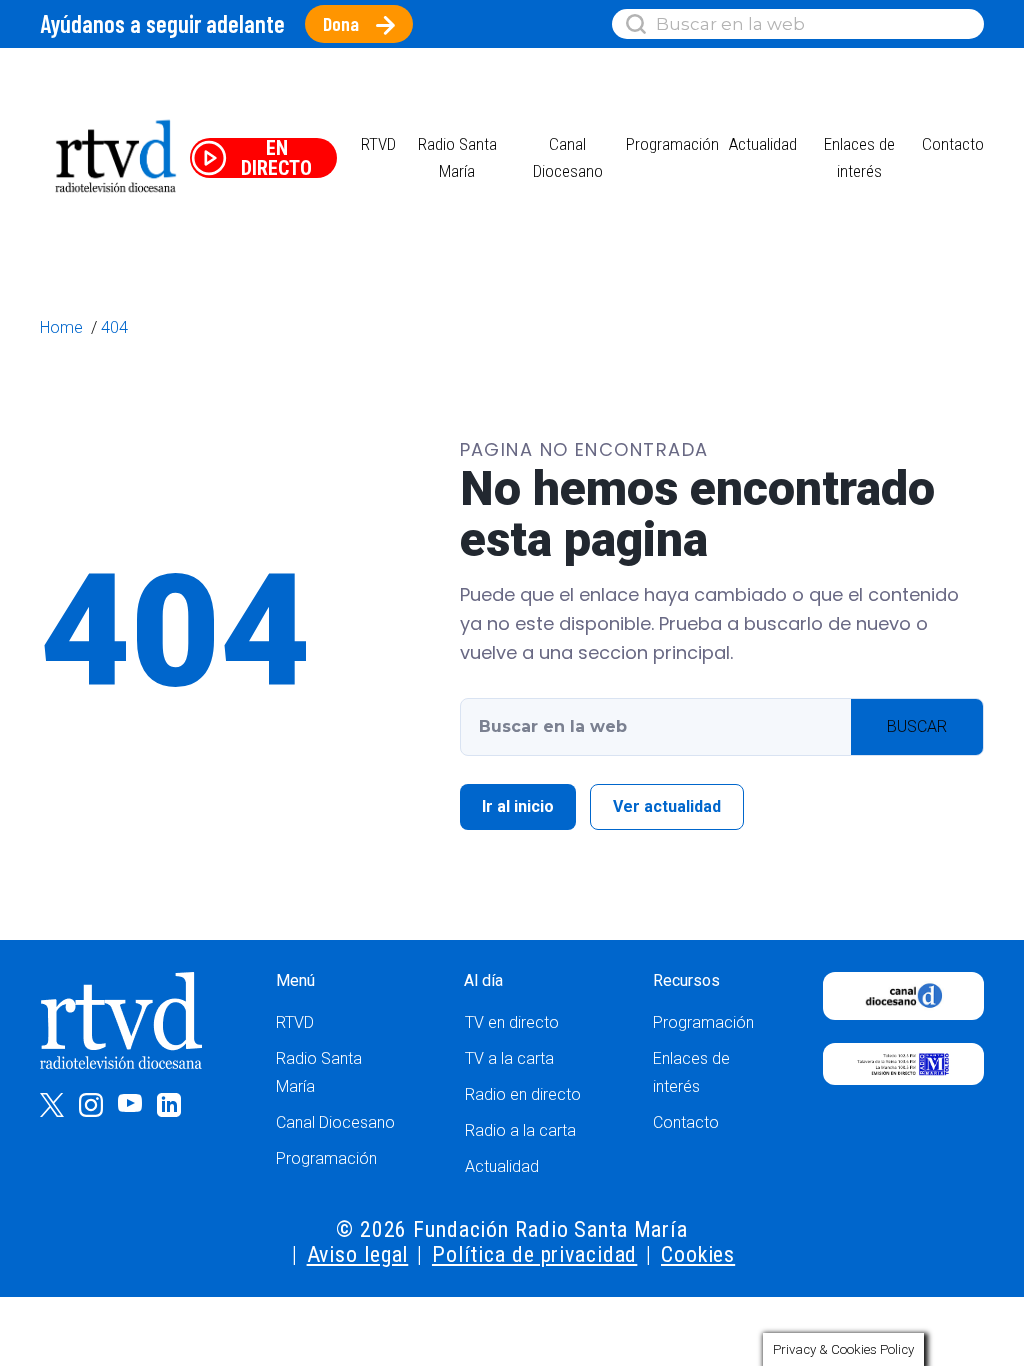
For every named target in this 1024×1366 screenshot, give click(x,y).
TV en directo (512, 1022)
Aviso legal (358, 1254)
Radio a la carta (520, 1130)
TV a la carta (509, 1058)
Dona (341, 23)
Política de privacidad (534, 1254)
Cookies (698, 1254)
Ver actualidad (667, 806)
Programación (326, 1158)
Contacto (953, 144)
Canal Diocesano (335, 1122)
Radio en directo (523, 1094)
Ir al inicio (518, 806)
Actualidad (763, 144)
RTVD (295, 1022)
